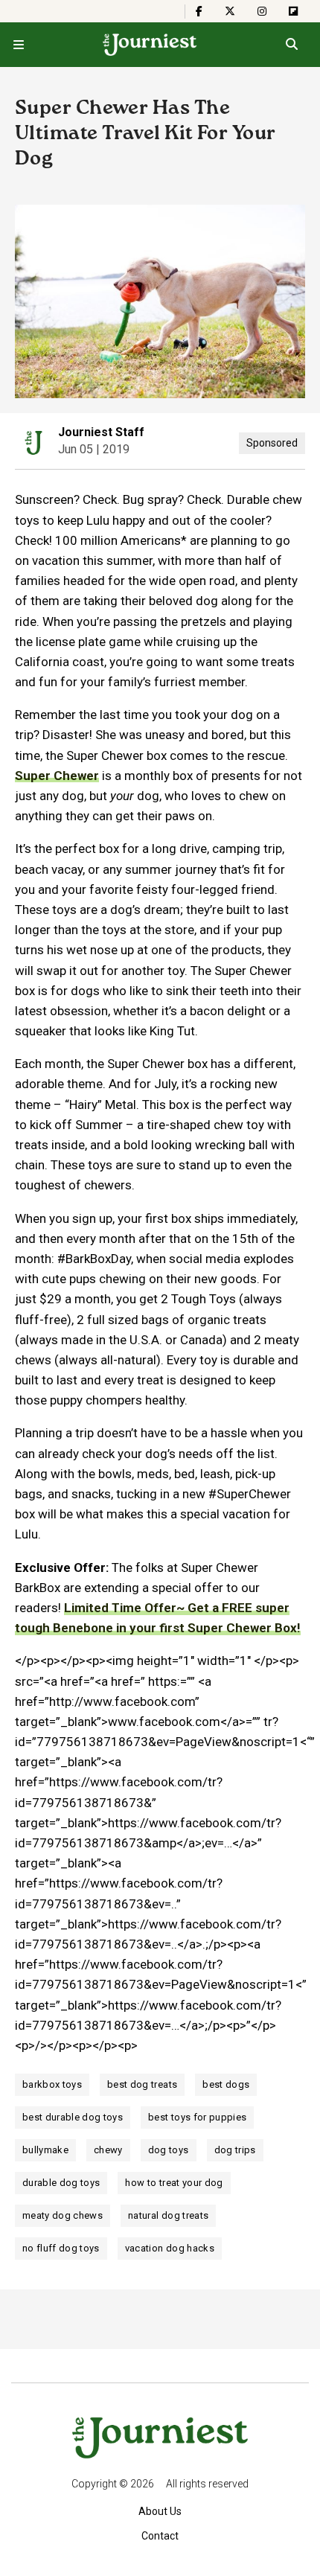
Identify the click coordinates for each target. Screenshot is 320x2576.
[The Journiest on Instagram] (262, 11)
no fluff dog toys (61, 2248)
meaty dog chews (63, 2215)
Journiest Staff (101, 432)
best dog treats (142, 2084)
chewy (108, 2150)
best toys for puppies (197, 2117)
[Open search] (291, 45)
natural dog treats (168, 2215)
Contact (160, 2536)
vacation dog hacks (170, 2248)
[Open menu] (19, 45)
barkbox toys (52, 2084)
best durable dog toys (73, 2117)
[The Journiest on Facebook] (199, 11)
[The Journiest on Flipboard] (293, 11)
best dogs (226, 2084)
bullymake (45, 2150)
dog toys (169, 2150)
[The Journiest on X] (230, 11)
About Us (160, 2511)
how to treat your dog (174, 2183)
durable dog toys (61, 2183)
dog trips (235, 2150)
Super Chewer (57, 776)
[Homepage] (150, 45)
